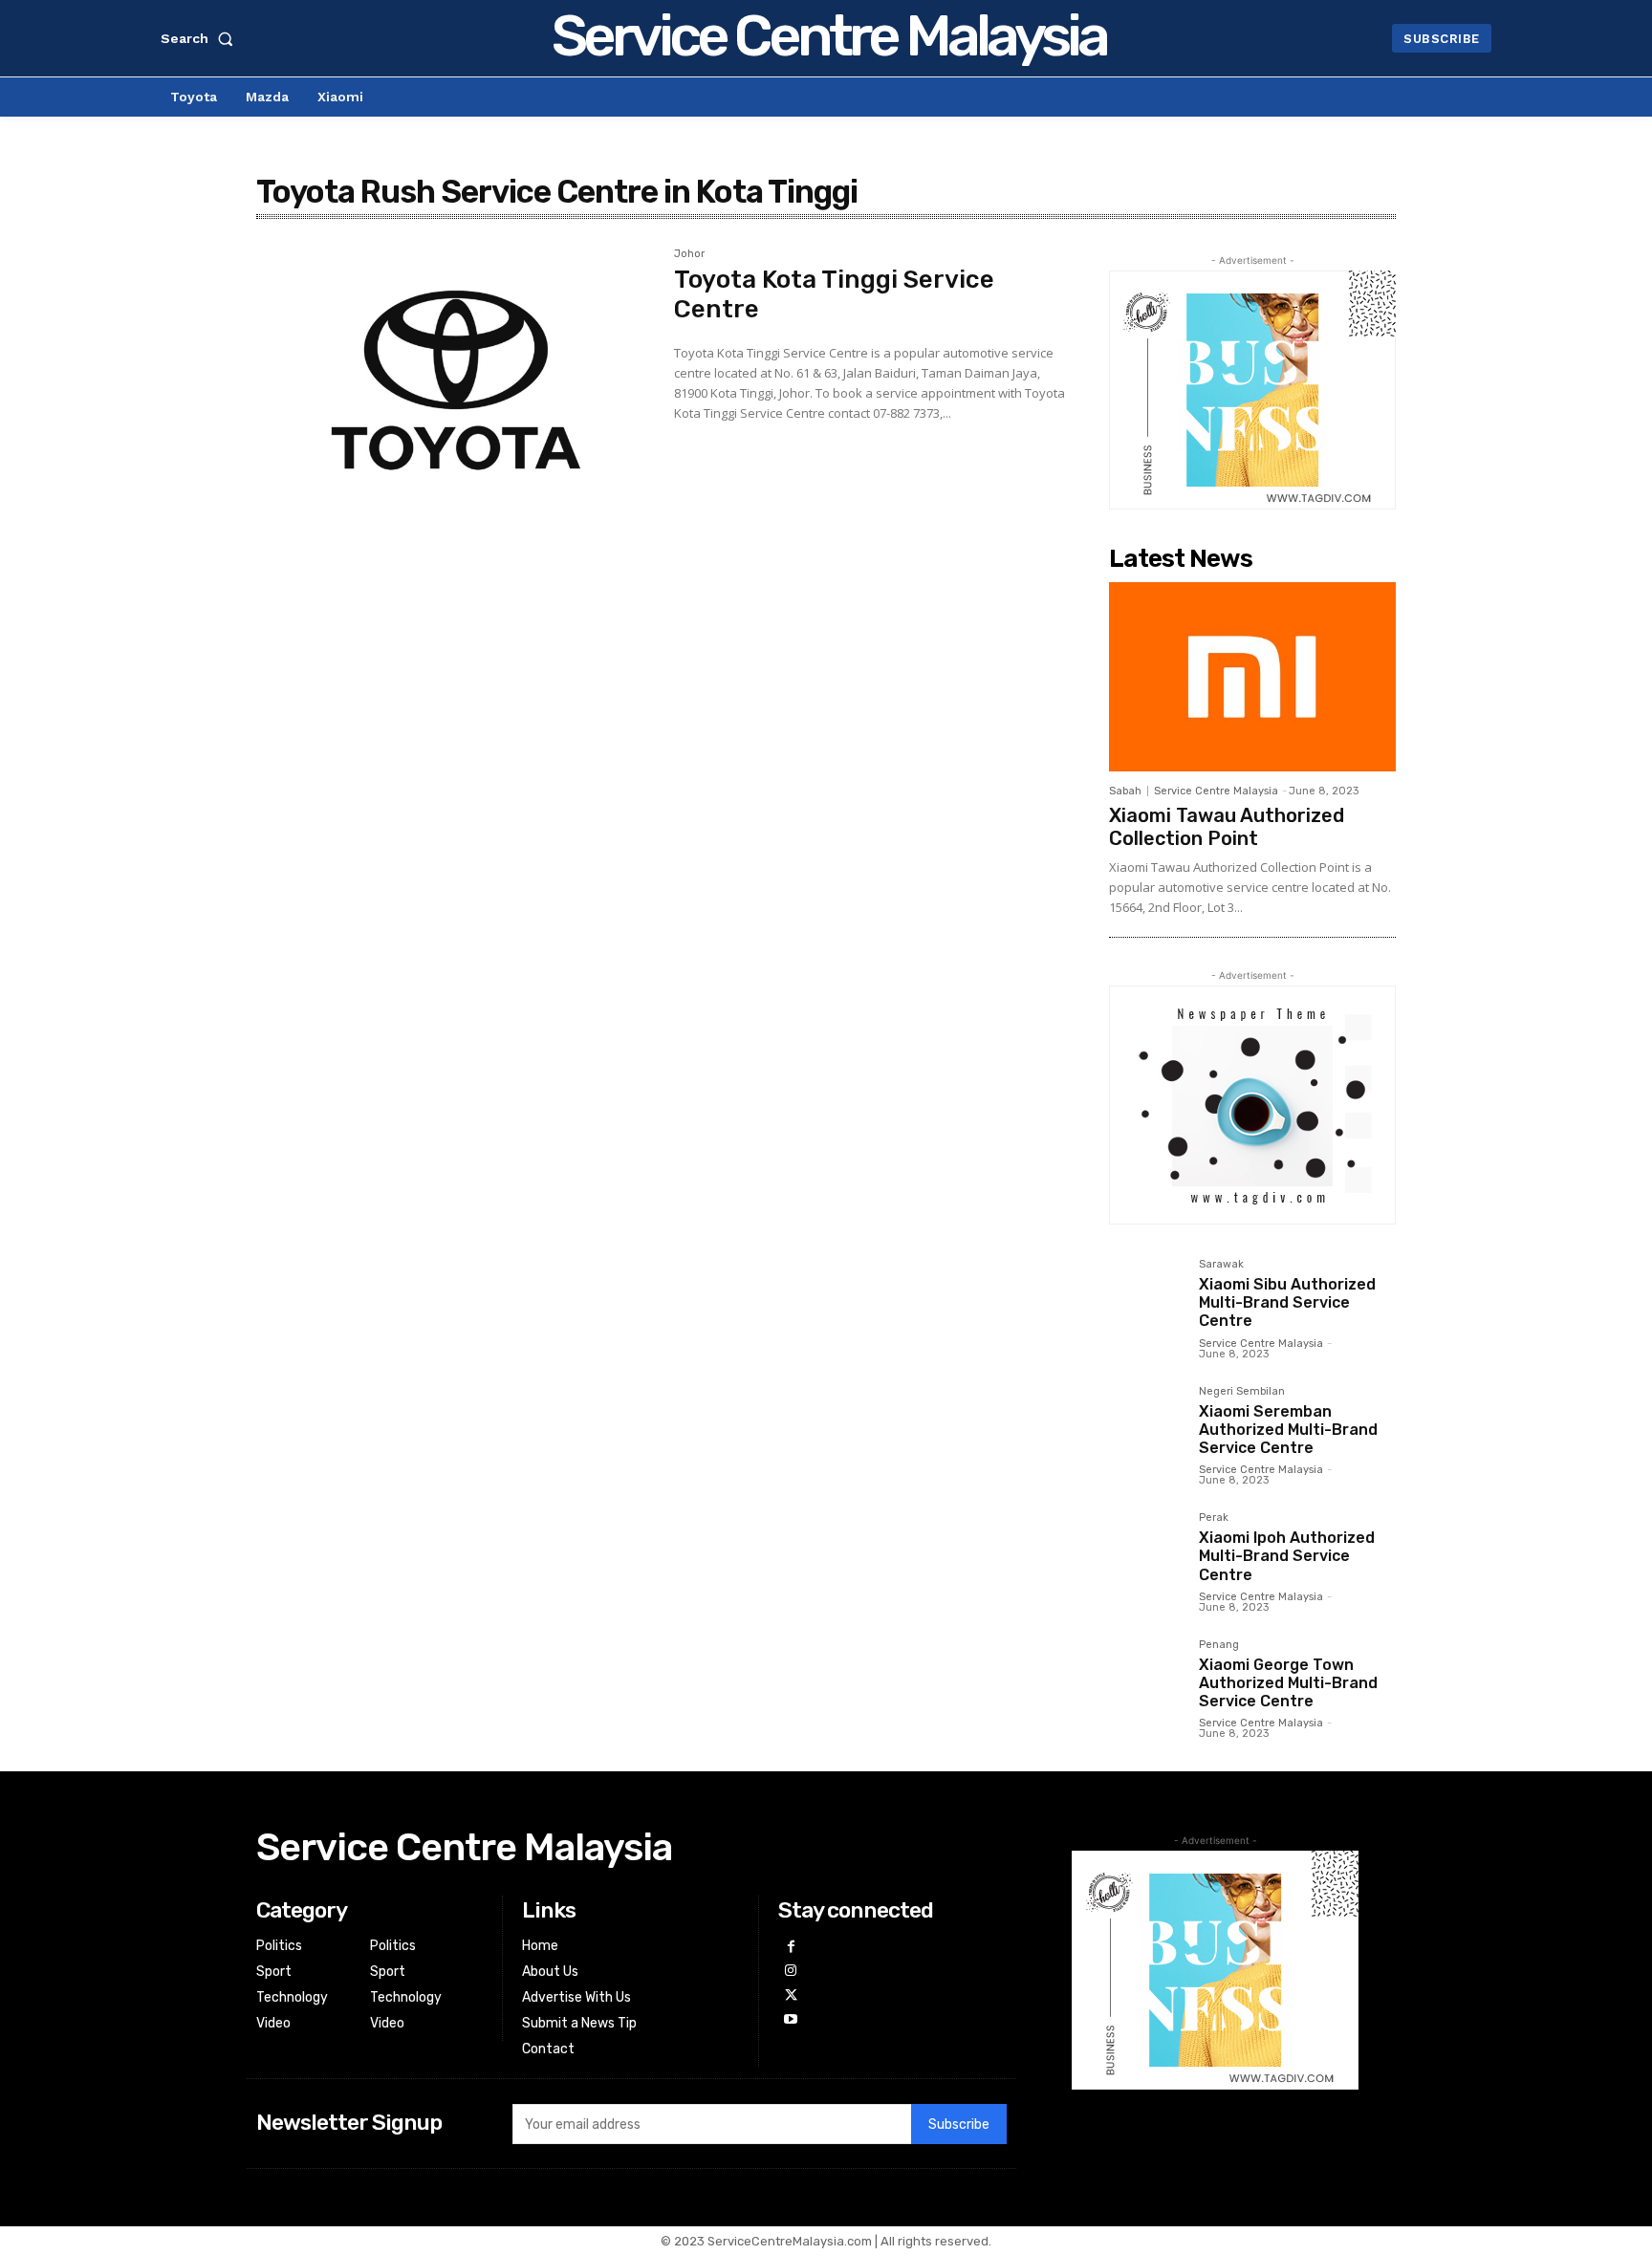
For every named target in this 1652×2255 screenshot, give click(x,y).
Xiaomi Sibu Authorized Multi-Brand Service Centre (1287, 1302)
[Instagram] (790, 1971)
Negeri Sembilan (1242, 1392)
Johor (689, 254)
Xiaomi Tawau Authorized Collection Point (1227, 827)
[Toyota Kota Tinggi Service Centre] (456, 380)
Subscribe (959, 2125)
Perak (1214, 1518)
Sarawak (1221, 1265)
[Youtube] (790, 2019)
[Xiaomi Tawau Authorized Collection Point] (1252, 677)
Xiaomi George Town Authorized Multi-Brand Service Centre (1288, 1683)
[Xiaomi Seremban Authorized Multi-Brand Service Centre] (1146, 1423)
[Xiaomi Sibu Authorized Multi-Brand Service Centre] (1146, 1296)
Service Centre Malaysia (1216, 791)
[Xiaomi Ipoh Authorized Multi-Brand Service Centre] (1146, 1550)
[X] (790, 1995)
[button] (201, 38)
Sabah (1125, 791)
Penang (1219, 1645)
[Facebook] (790, 1947)
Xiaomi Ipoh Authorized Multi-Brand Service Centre (1287, 1556)
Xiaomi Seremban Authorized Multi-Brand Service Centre (1288, 1430)
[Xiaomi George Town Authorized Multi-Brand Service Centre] (1146, 1677)
